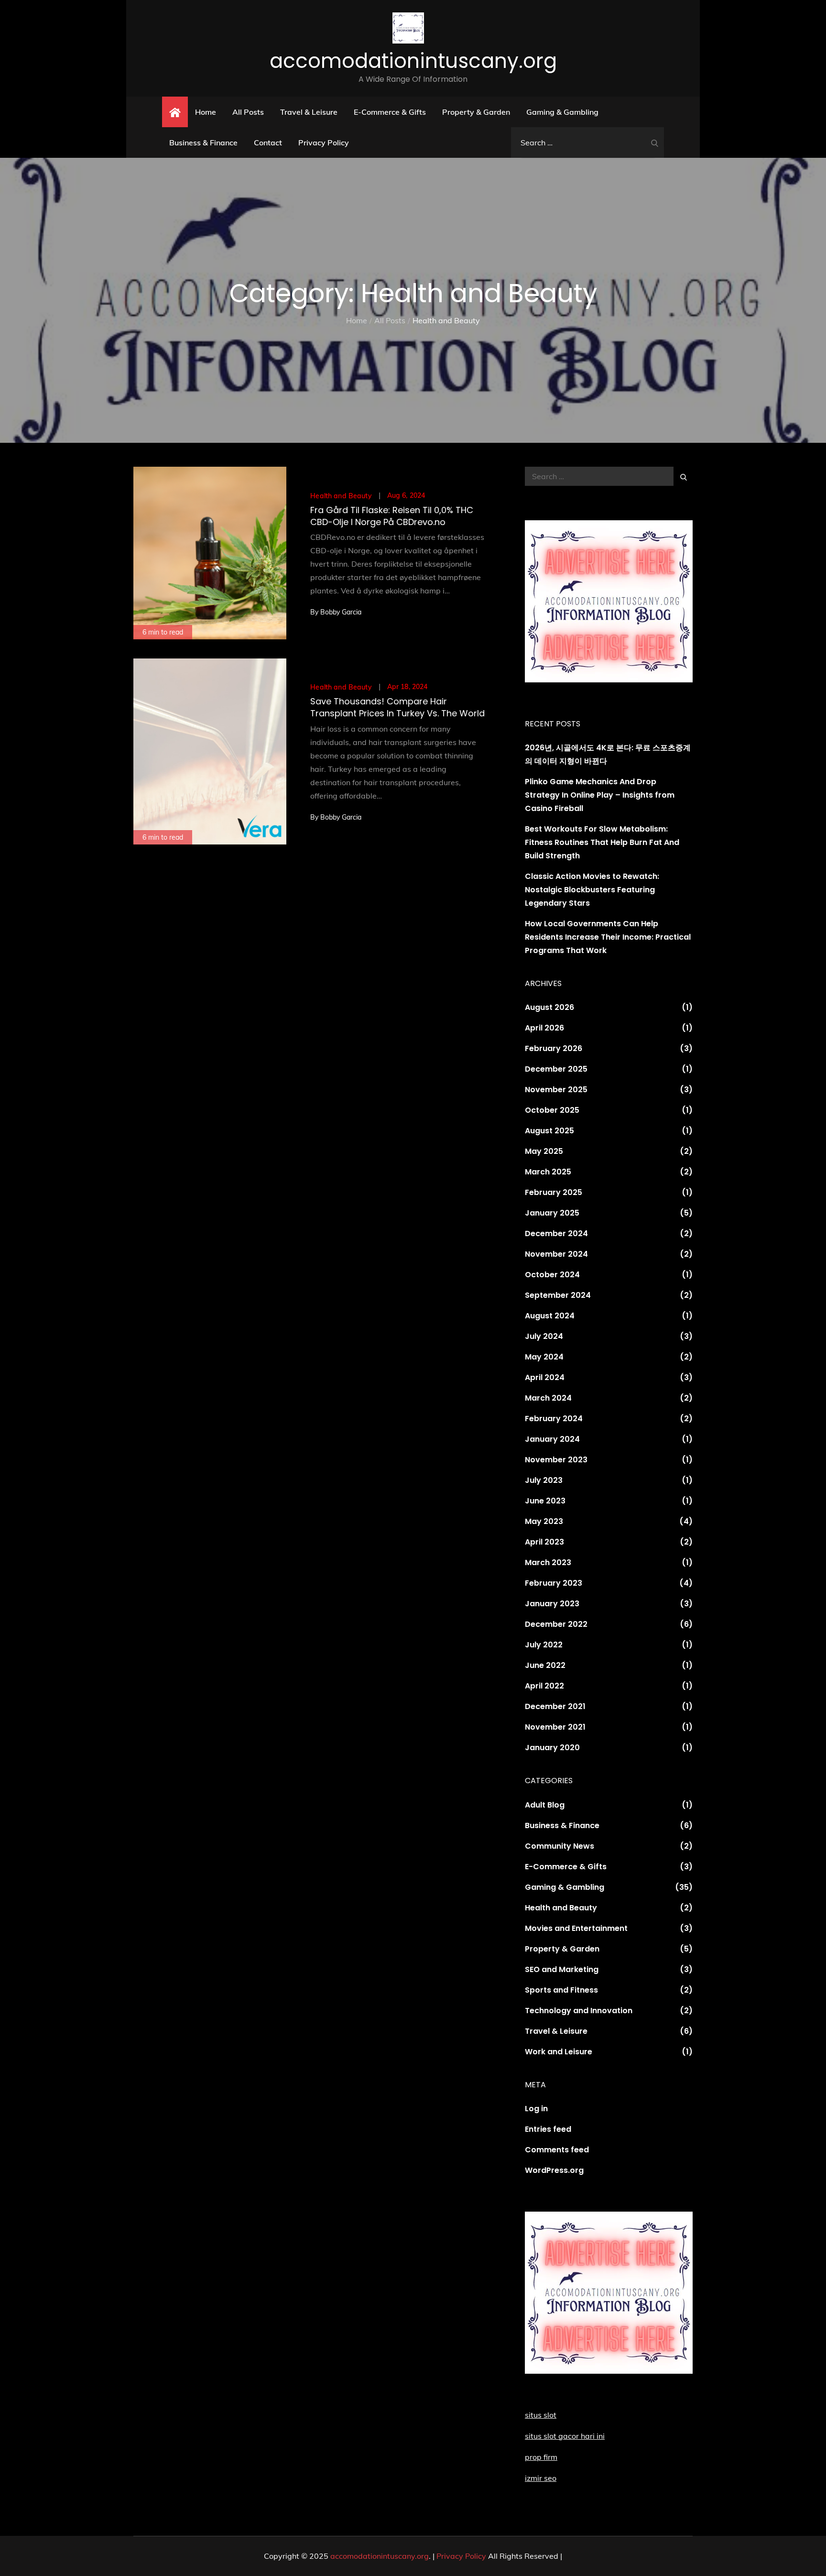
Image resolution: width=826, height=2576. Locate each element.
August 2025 (549, 1131)
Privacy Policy (324, 143)
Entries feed (548, 2129)
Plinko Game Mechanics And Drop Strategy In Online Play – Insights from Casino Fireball (600, 795)
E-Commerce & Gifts (390, 112)
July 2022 (544, 1645)
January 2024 (552, 1439)
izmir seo (541, 2478)
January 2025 (552, 1213)
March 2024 (548, 1398)
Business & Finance (203, 143)
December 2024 (556, 1233)
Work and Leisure (559, 2052)
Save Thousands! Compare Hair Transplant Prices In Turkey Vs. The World (397, 707)
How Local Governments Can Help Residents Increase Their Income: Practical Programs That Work (608, 937)
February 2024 (554, 1419)
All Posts (248, 112)
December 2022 (556, 1624)
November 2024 (556, 1254)
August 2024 (550, 1316)
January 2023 (552, 1604)
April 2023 (544, 1542)
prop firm (541, 2457)
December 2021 (555, 1706)
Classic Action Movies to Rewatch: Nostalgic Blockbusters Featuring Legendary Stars (592, 890)
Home (206, 112)
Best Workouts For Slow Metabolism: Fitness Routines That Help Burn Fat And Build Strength (602, 842)
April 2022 (544, 1686)
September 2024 (558, 1295)
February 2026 (554, 1048)
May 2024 (544, 1357)
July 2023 (544, 1480)
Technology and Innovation (579, 2011)
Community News (560, 1846)
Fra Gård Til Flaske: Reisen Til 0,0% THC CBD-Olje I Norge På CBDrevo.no (392, 516)
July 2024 (544, 1336)
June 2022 (545, 1665)
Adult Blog (545, 1805)
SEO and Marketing (562, 1969)
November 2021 (555, 1727)
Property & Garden (476, 112)
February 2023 (554, 1583)
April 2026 (544, 1028)
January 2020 (552, 1748)
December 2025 (556, 1069)
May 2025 (544, 1151)
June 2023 (545, 1501)
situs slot (541, 2415)
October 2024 (552, 1275)
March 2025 (548, 1172)
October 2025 (552, 1110)
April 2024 (545, 1377)
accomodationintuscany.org (413, 61)
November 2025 (556, 1090)
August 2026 (549, 1007)
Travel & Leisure (309, 112)
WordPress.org (554, 2170)
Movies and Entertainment (576, 1928)
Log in (536, 2109)
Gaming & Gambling (562, 112)
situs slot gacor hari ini (565, 2436)
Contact (268, 143)
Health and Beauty (341, 496)
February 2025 (554, 1192)
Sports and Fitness (561, 1990)
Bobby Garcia (341, 612)
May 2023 (544, 1521)
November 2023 (556, 1460)
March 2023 (548, 1562)
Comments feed (557, 2150)
